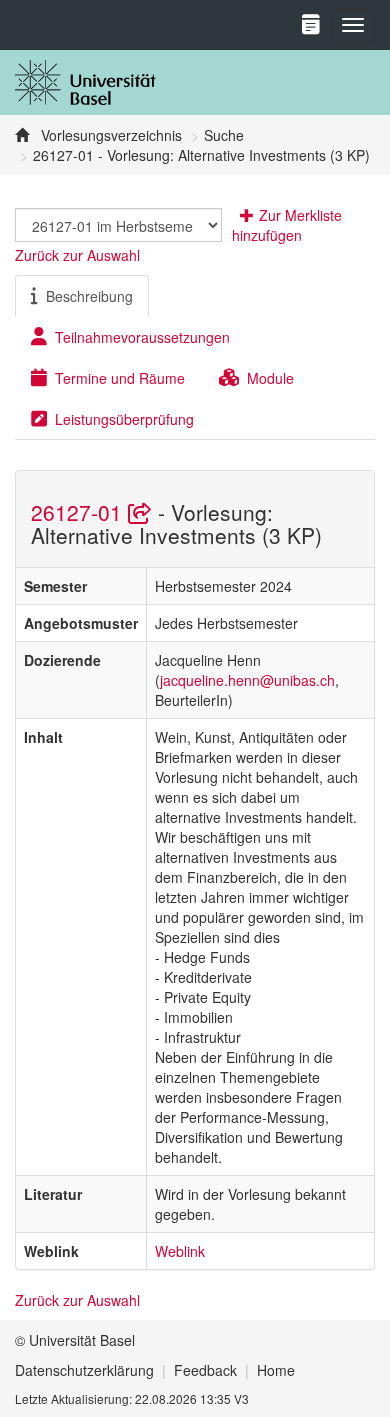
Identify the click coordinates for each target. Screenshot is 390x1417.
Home (276, 1370)
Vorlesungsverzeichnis (109, 135)
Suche (224, 135)
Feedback (205, 1370)
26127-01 (79, 512)
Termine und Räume (120, 378)
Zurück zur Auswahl (77, 255)
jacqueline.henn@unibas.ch (247, 680)
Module (270, 378)
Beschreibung (89, 296)
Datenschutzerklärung (84, 1370)
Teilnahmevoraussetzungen (142, 337)
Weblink (180, 1251)
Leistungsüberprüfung (124, 419)
